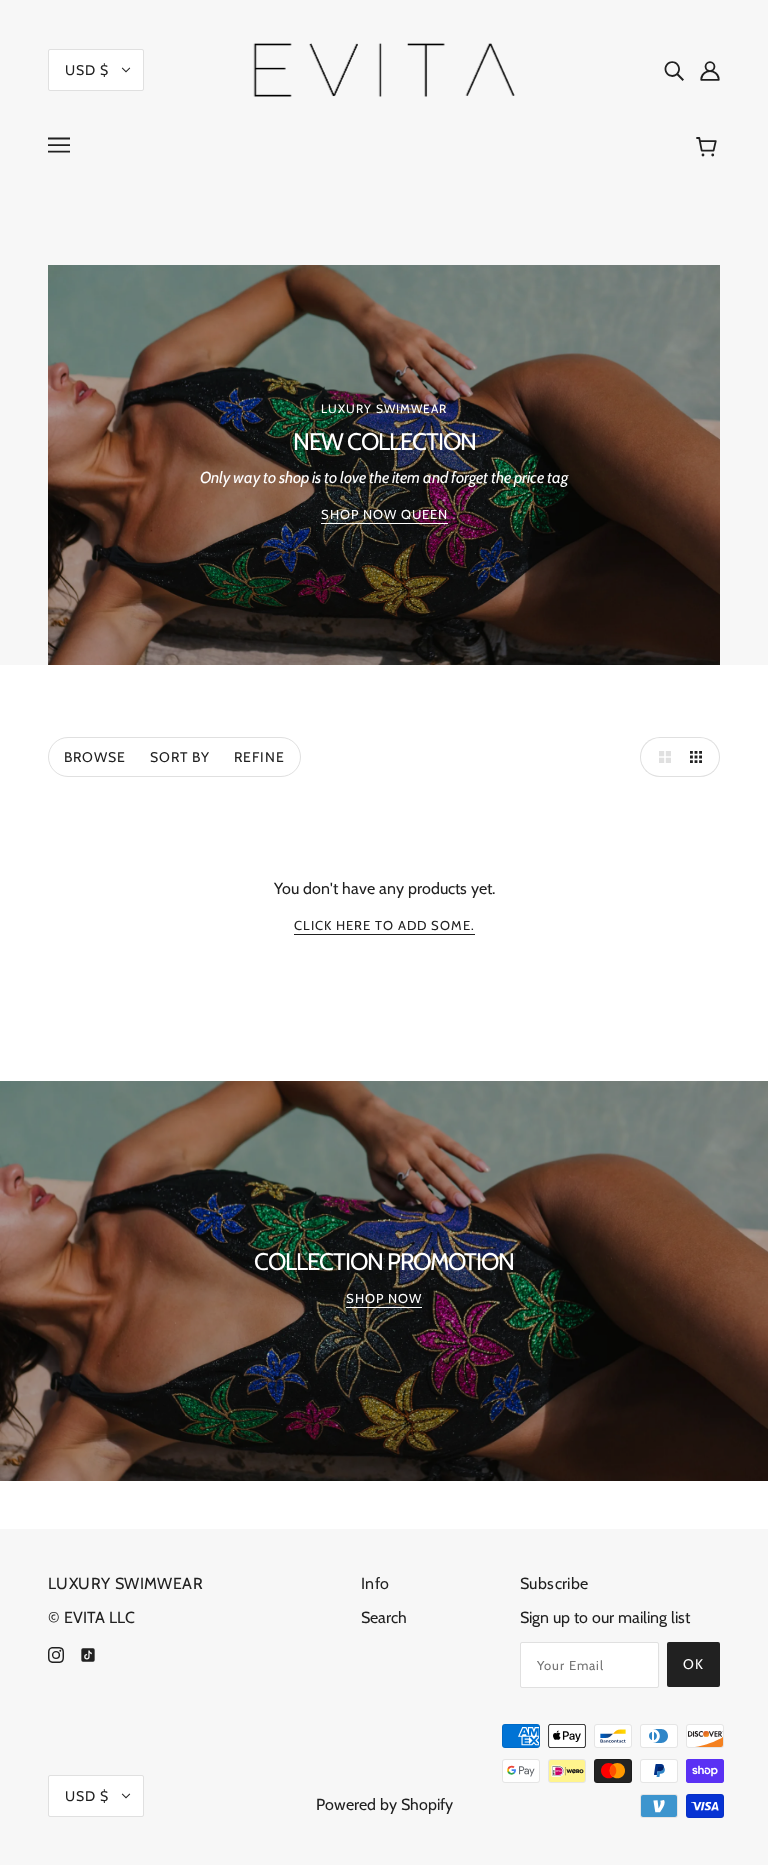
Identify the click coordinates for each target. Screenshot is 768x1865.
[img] (674, 70)
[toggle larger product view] (660, 757)
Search (384, 1617)
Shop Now (384, 1299)
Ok (693, 1664)
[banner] (384, 68)
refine (259, 757)
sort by (180, 757)
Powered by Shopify (384, 1804)
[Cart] (709, 147)
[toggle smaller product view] (700, 757)
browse (95, 757)
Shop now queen (384, 515)
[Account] (710, 70)
